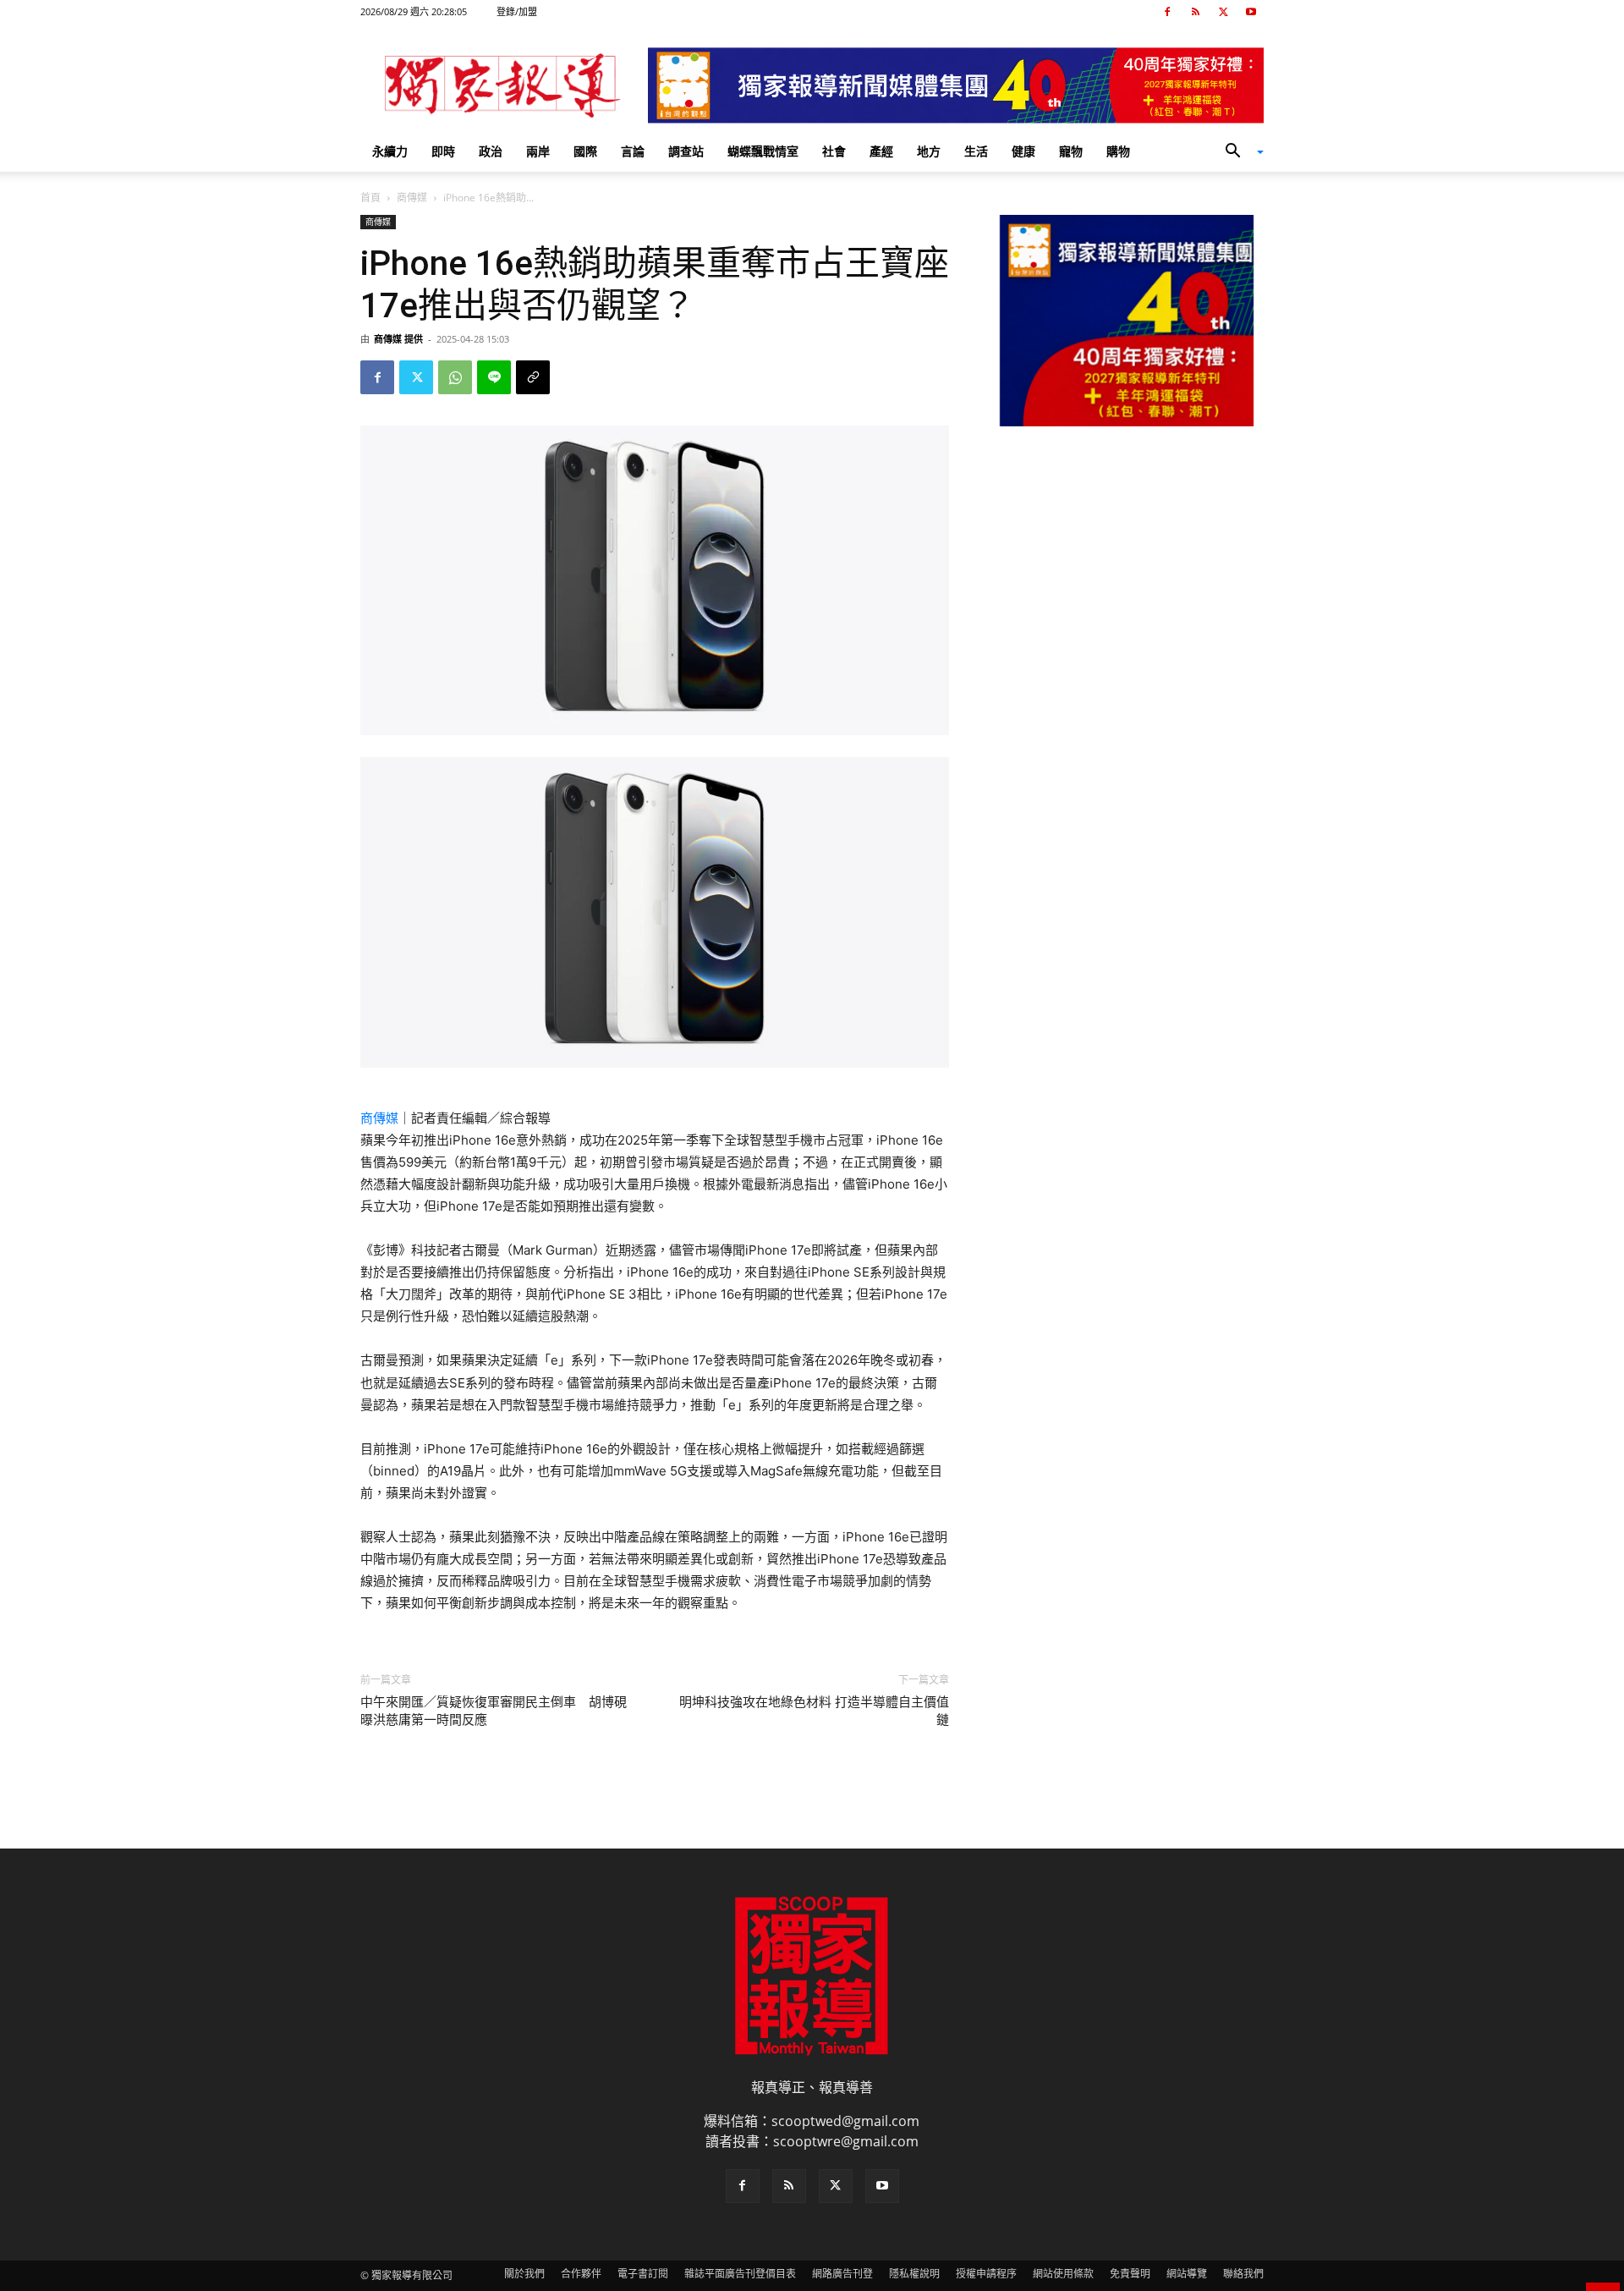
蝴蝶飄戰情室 (763, 151)
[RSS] (1195, 12)
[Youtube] (1251, 12)
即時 (443, 151)
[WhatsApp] (455, 377)
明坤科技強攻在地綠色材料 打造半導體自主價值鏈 (814, 1711)
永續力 (390, 151)
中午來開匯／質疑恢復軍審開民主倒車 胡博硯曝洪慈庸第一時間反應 (494, 1711)
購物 (1118, 151)
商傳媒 (412, 198)
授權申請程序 (986, 2274)
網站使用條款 (1063, 2274)
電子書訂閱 (643, 2274)
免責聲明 (1130, 2274)
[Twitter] (1223, 12)
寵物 (1071, 151)
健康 (1023, 151)
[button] (1238, 152)
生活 (976, 151)
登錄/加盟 (517, 11)
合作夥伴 (581, 2274)
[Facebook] (1167, 12)
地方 (929, 151)
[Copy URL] (533, 377)
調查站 (686, 151)
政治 (491, 151)
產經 (881, 151)
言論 (633, 151)
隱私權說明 (914, 2274)
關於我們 (524, 2274)
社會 (834, 151)
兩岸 (538, 151)
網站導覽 (1187, 2274)
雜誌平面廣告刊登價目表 (740, 2274)
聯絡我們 (1243, 2274)
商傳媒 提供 (398, 339)
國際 (585, 151)
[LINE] (494, 377)
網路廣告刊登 (842, 2274)
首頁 (370, 198)
